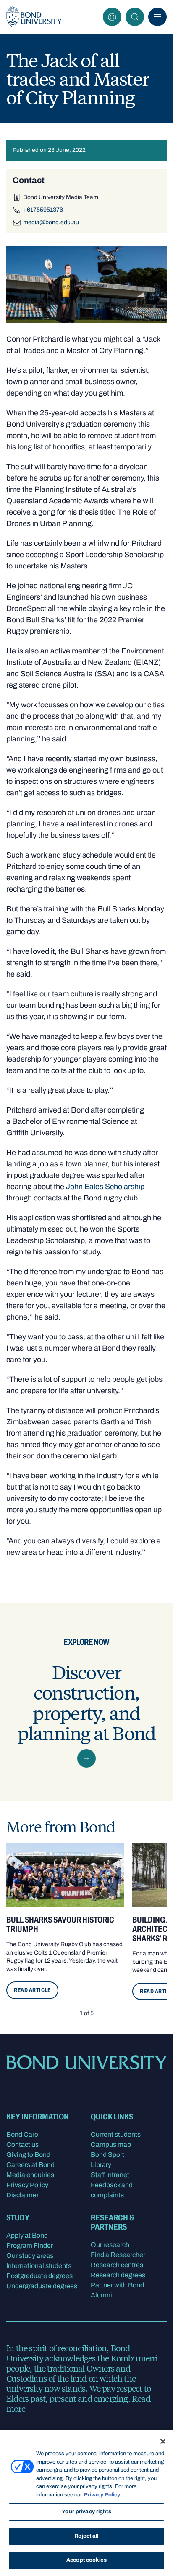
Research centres (117, 2265)
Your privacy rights (86, 2512)
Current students (116, 2134)
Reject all (86, 2536)
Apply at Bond (27, 2235)
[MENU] (157, 17)
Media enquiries (30, 2175)
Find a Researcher (118, 2255)
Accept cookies (86, 2560)
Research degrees (118, 2275)
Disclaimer (22, 2195)
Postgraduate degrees (39, 2276)
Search (135, 17)
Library (101, 2165)
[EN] (112, 17)
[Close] (163, 2441)
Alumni (101, 2295)
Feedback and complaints (112, 2190)
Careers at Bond (30, 2165)
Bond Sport (107, 2155)
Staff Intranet (110, 2175)
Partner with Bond (117, 2285)
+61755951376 (43, 210)
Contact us (22, 2144)
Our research (110, 2245)
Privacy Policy (27, 2185)
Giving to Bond (28, 2155)
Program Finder (30, 2245)
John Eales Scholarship (105, 1187)
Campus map (111, 2144)
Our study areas (30, 2256)
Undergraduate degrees (42, 2286)
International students (39, 2266)
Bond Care (22, 2134)
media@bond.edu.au (51, 222)
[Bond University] (34, 17)
